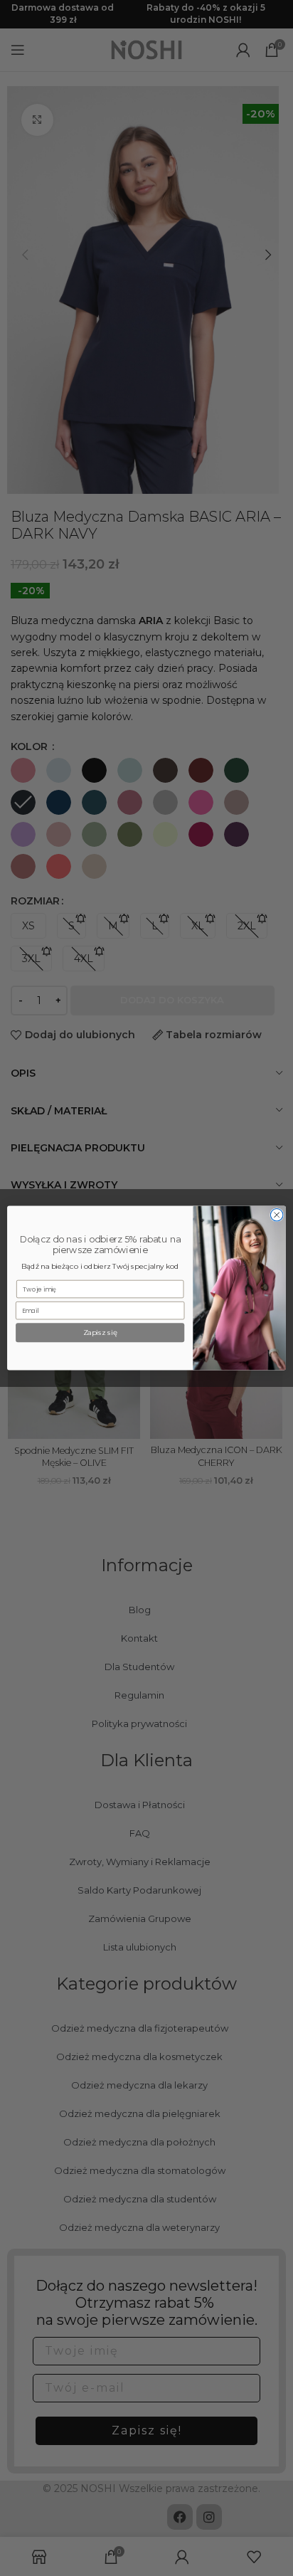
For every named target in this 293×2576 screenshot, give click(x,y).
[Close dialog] (277, 1215)
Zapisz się (100, 1333)
